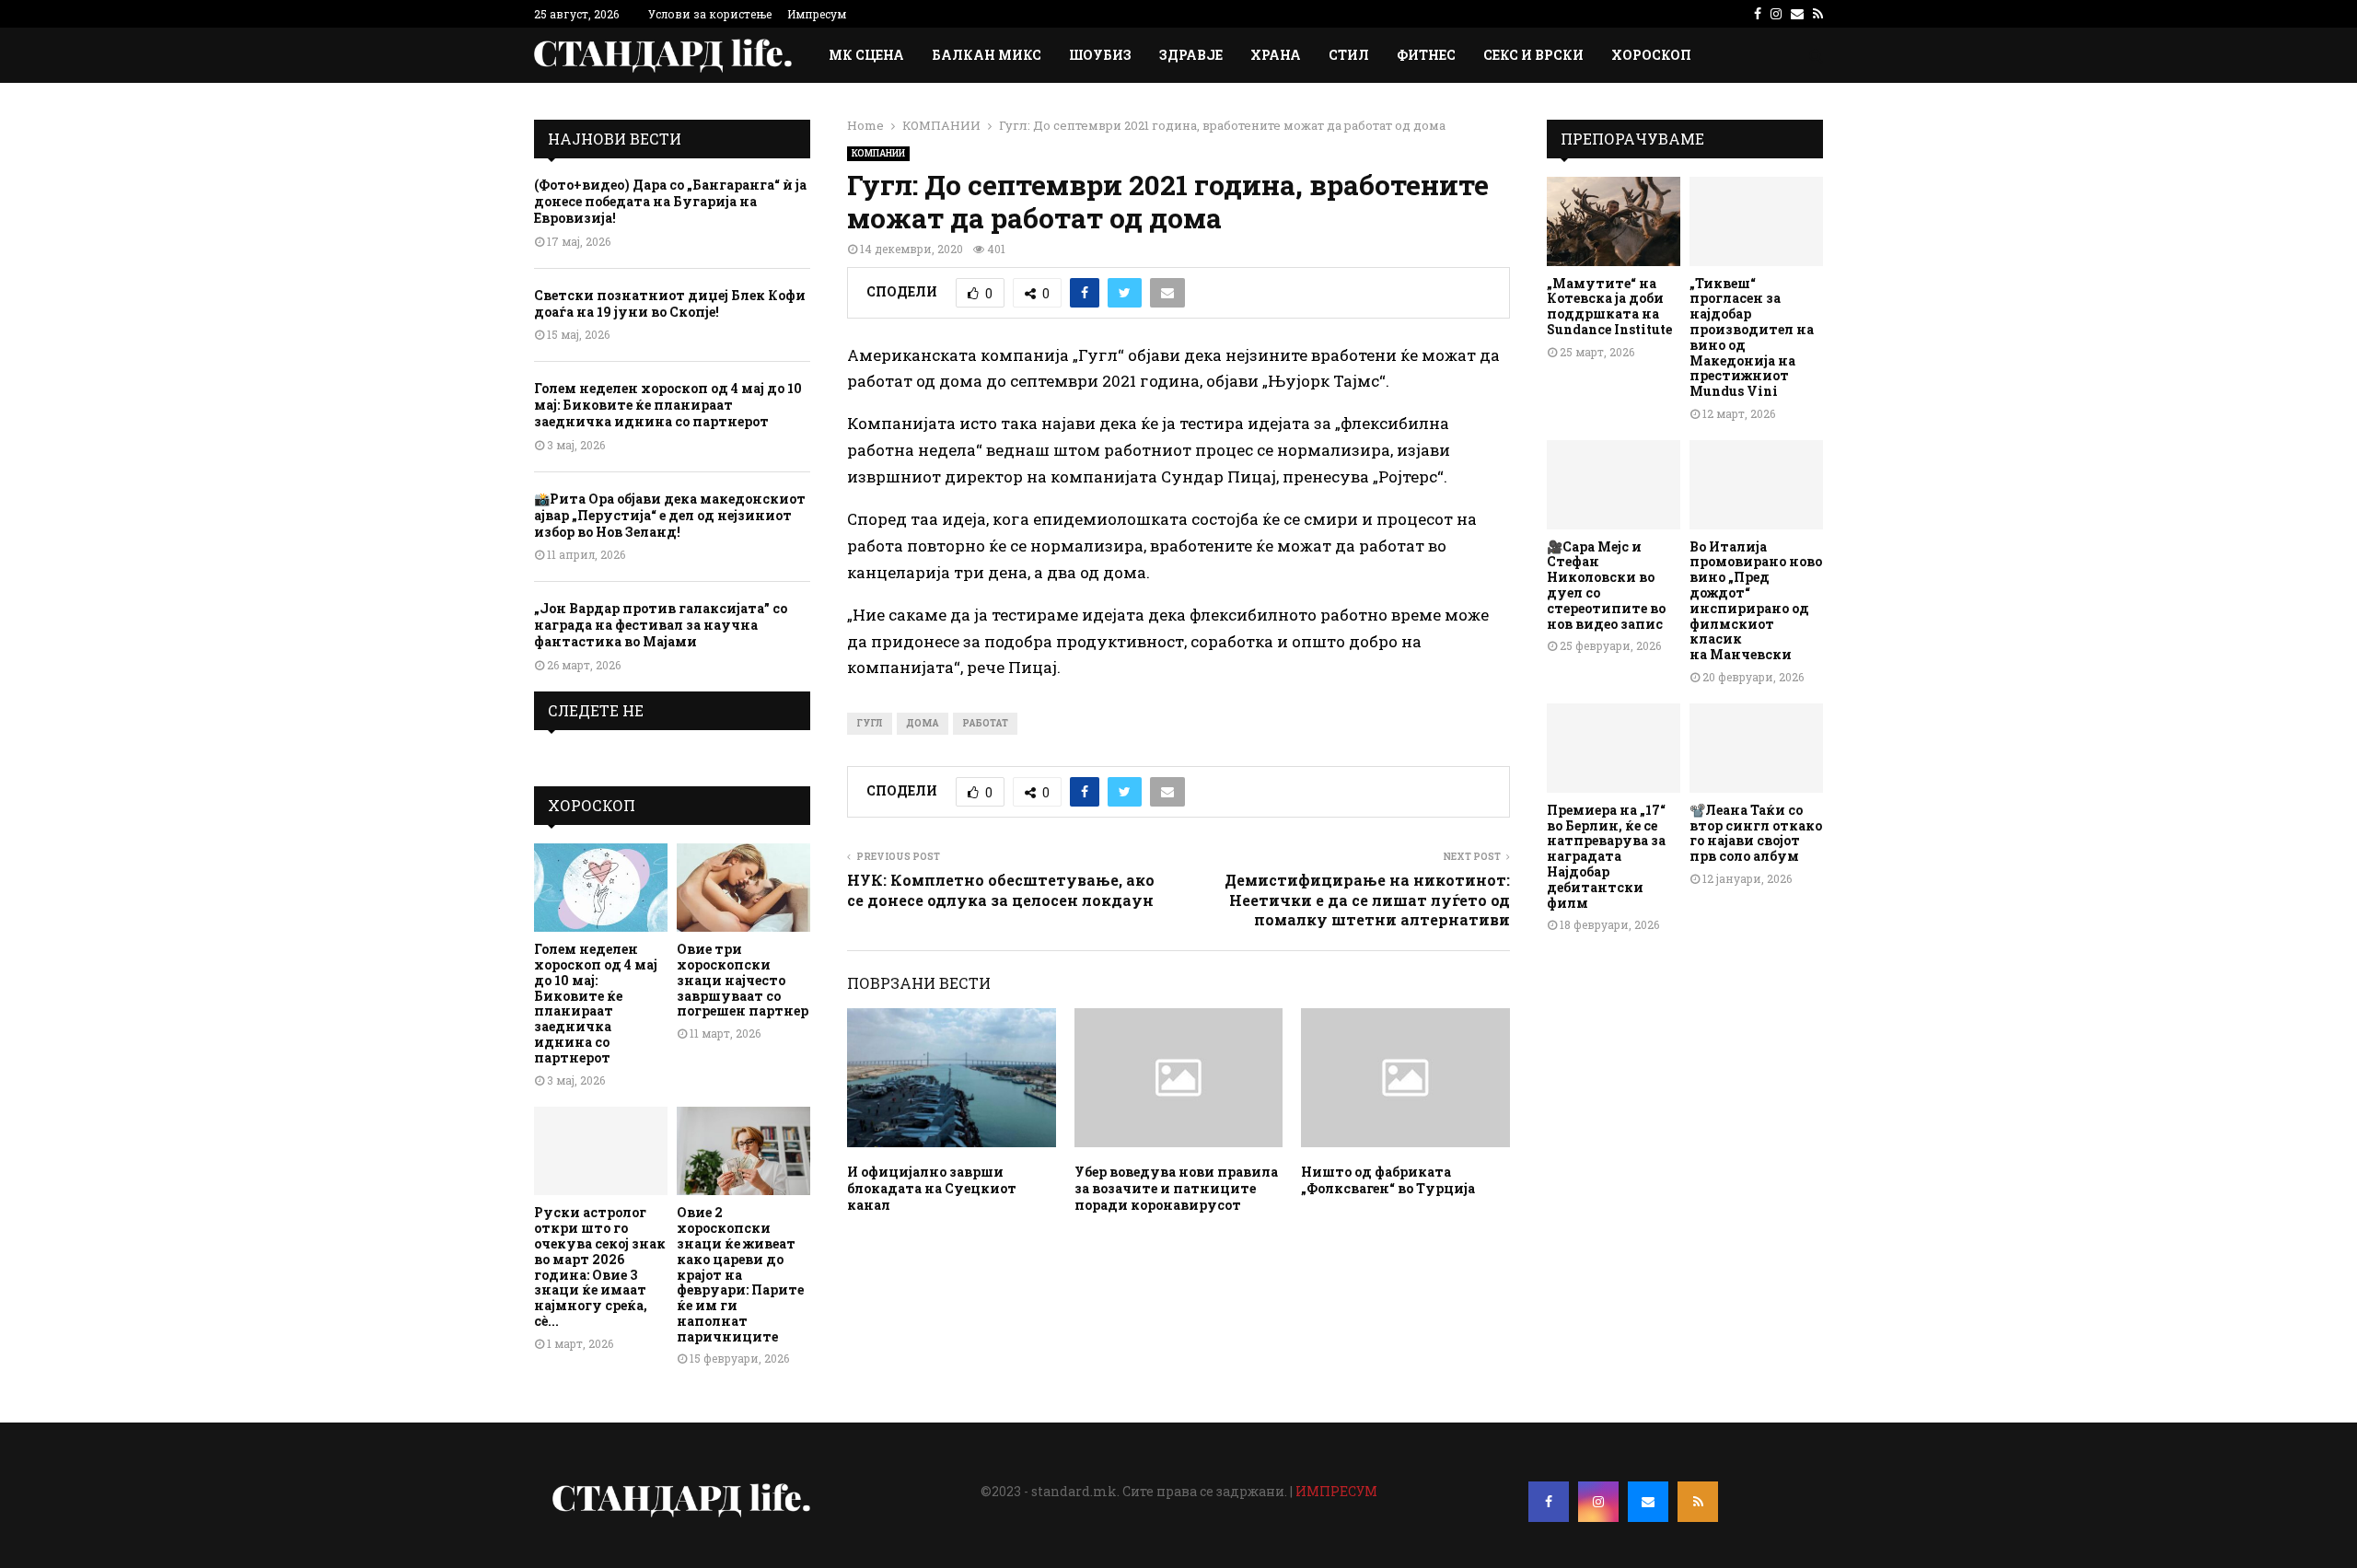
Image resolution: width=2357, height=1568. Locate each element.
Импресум (817, 14)
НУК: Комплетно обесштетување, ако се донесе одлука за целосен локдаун (1001, 889)
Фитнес (1426, 55)
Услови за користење (710, 14)
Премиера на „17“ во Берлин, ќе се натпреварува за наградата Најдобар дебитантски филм (1606, 856)
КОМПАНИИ (878, 153)
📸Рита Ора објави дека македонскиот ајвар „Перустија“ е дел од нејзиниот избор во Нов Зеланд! (670, 515)
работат (985, 723)
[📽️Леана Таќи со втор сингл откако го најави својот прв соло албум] (1756, 748)
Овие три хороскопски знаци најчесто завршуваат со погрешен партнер (743, 980)
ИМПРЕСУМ (1336, 1491)
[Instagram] (1598, 1502)
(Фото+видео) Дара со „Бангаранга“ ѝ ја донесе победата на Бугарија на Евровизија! (670, 201)
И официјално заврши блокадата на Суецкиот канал (932, 1188)
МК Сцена (866, 55)
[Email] (1648, 1502)
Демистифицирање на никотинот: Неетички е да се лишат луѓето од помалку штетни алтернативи (1367, 900)
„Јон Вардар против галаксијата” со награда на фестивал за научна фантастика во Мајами (661, 625)
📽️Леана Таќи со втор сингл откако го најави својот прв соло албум (1756, 833)
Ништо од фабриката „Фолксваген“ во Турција (1388, 1180)
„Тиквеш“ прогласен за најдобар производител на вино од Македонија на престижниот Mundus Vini (1752, 337)
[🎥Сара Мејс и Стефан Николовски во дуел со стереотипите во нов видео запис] (1614, 485)
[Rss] (1698, 1502)
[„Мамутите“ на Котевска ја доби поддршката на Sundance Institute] (1614, 221)
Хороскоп (1651, 55)
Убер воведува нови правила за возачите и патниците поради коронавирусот (1176, 1188)
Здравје (1191, 55)
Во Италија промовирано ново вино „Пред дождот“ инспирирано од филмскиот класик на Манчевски (1756, 601)
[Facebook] (1549, 1502)
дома (923, 723)
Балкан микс (987, 55)
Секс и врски (1533, 55)
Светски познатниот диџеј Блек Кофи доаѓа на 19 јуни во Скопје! (670, 303)
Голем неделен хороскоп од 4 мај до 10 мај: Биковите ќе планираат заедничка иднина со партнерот (668, 405)
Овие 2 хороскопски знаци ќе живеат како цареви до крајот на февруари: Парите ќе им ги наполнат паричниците (740, 1274)
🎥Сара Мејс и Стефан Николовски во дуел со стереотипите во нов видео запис (1606, 585)
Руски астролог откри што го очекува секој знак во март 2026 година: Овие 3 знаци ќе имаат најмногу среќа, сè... (600, 1266)
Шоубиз (1100, 55)
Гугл (870, 723)
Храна (1276, 55)
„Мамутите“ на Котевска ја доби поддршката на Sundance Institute (1609, 306)
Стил (1349, 55)
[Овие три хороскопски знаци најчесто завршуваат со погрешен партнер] (743, 888)
